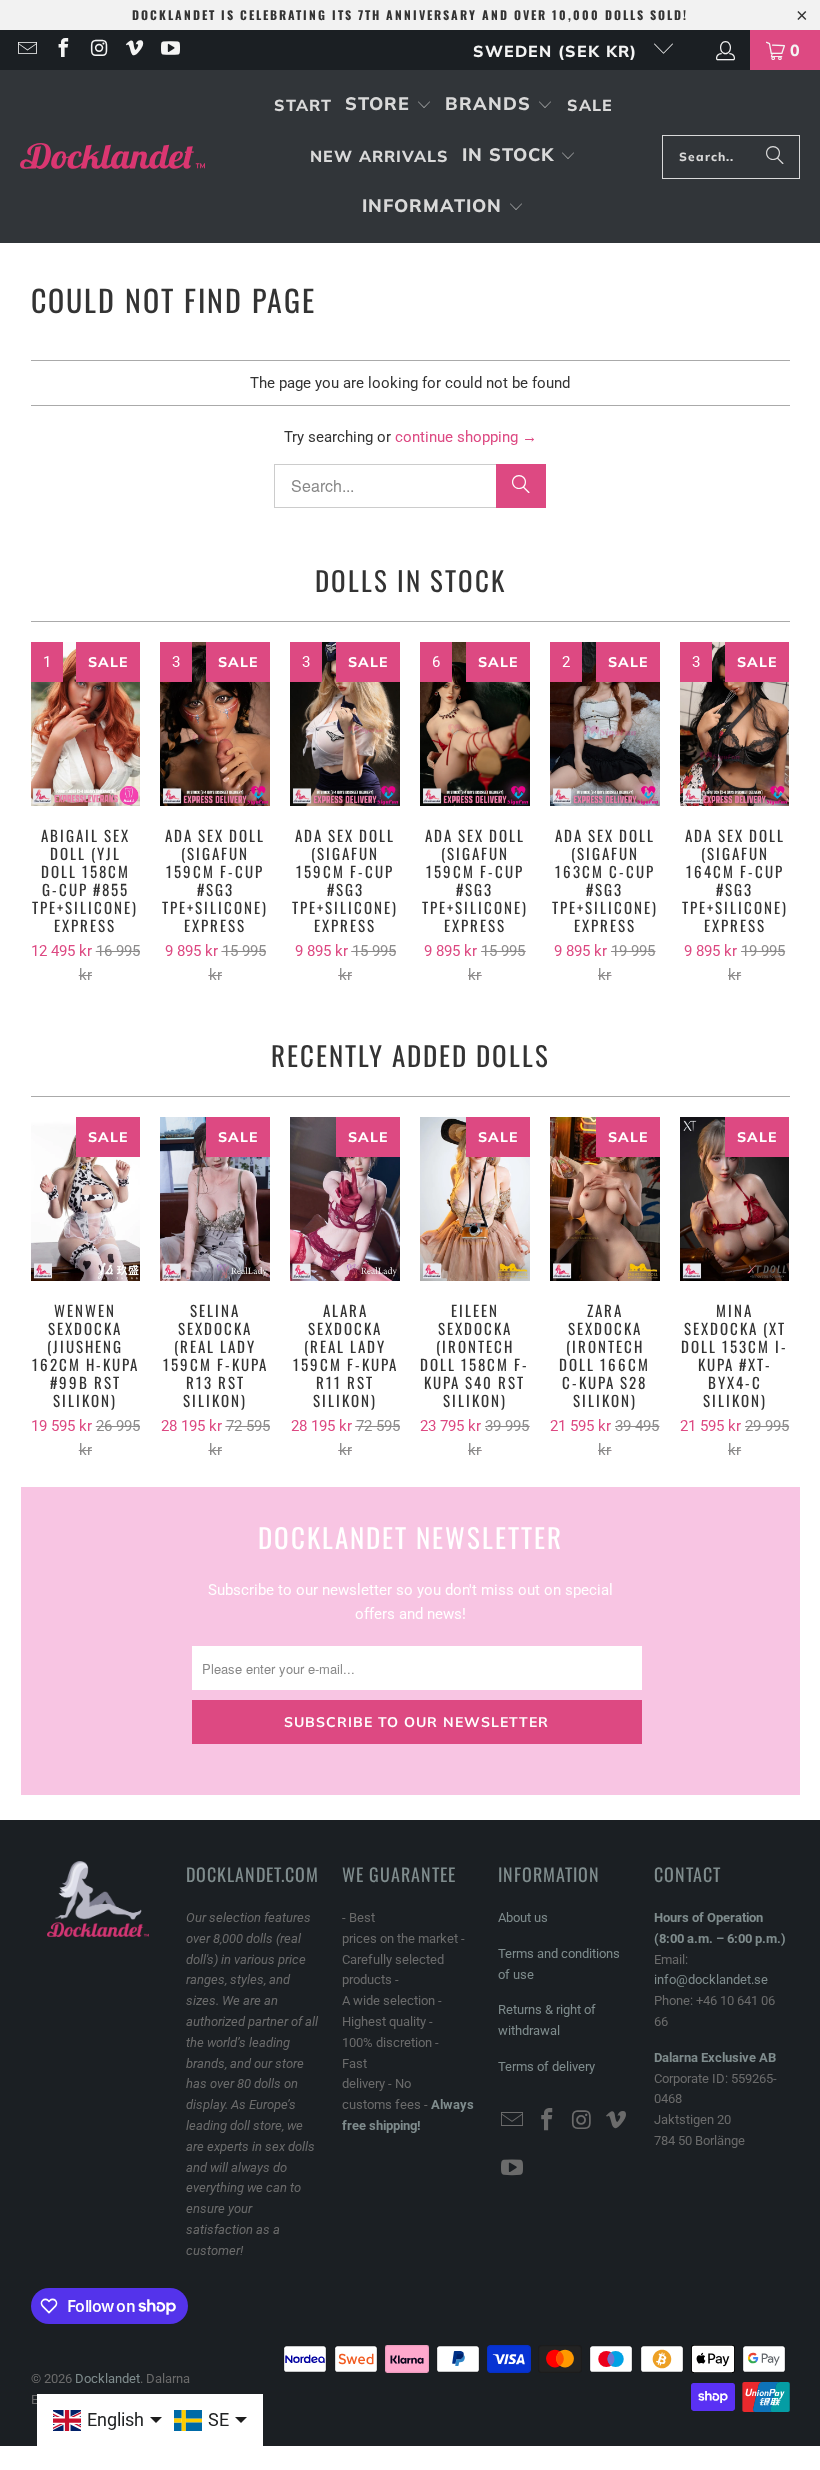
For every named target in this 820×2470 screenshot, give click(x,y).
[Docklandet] (112, 156)
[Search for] (775, 157)
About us (523, 1917)
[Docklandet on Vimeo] (134, 50)
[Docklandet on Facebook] (62, 50)
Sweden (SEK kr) (558, 51)
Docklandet (107, 2378)
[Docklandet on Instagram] (98, 50)
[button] (388, 105)
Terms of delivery (546, 2066)
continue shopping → (466, 437)
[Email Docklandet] (26, 50)
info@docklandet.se (711, 1979)
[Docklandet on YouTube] (169, 50)
